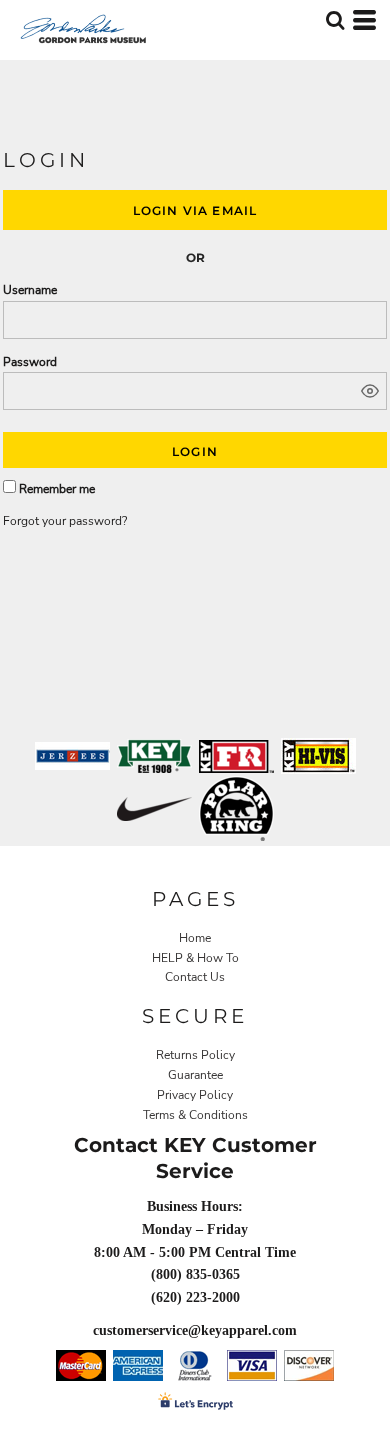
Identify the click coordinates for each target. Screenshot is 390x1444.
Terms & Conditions (195, 1115)
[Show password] (370, 391)
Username (30, 290)
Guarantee (195, 1075)
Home (195, 938)
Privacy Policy (195, 1095)
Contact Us (195, 977)
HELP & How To (195, 958)
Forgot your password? (65, 521)
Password (30, 362)
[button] (335, 20)
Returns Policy (195, 1055)
